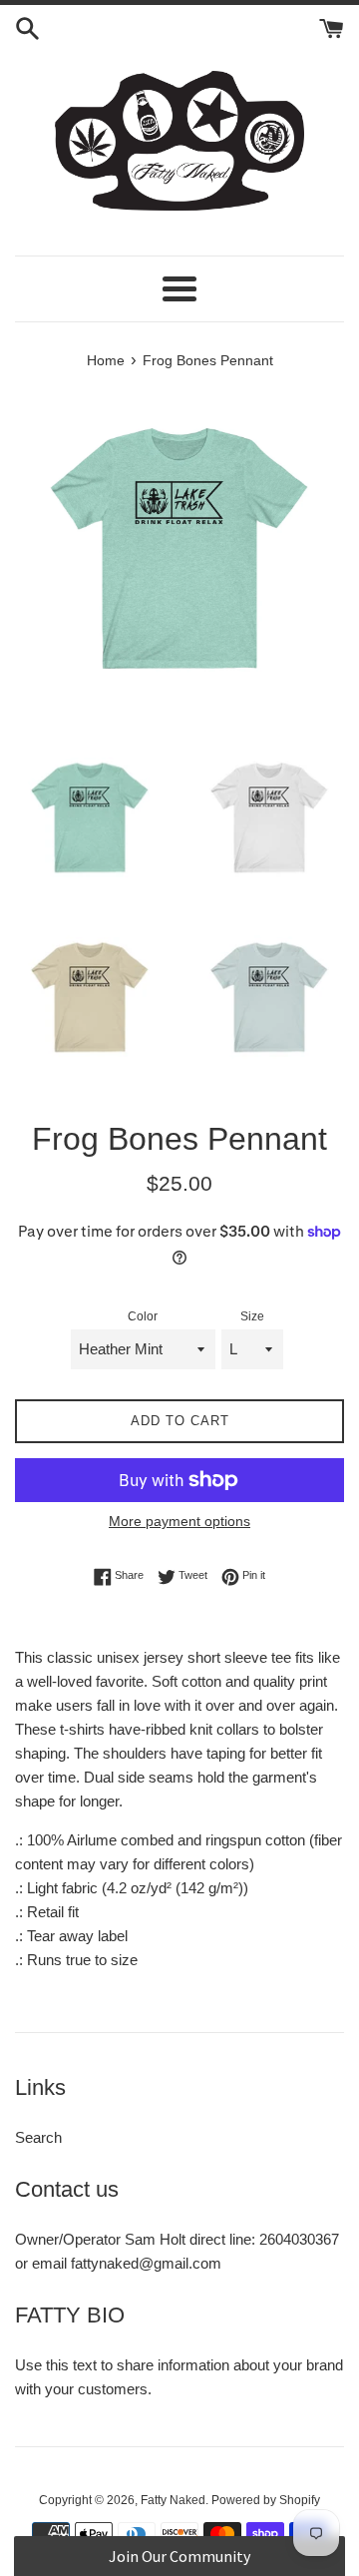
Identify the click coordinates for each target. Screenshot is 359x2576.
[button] (179, 2556)
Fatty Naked (173, 2500)
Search (38, 2137)
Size (252, 1316)
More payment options (179, 1521)
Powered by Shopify (266, 2500)
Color (143, 1316)
